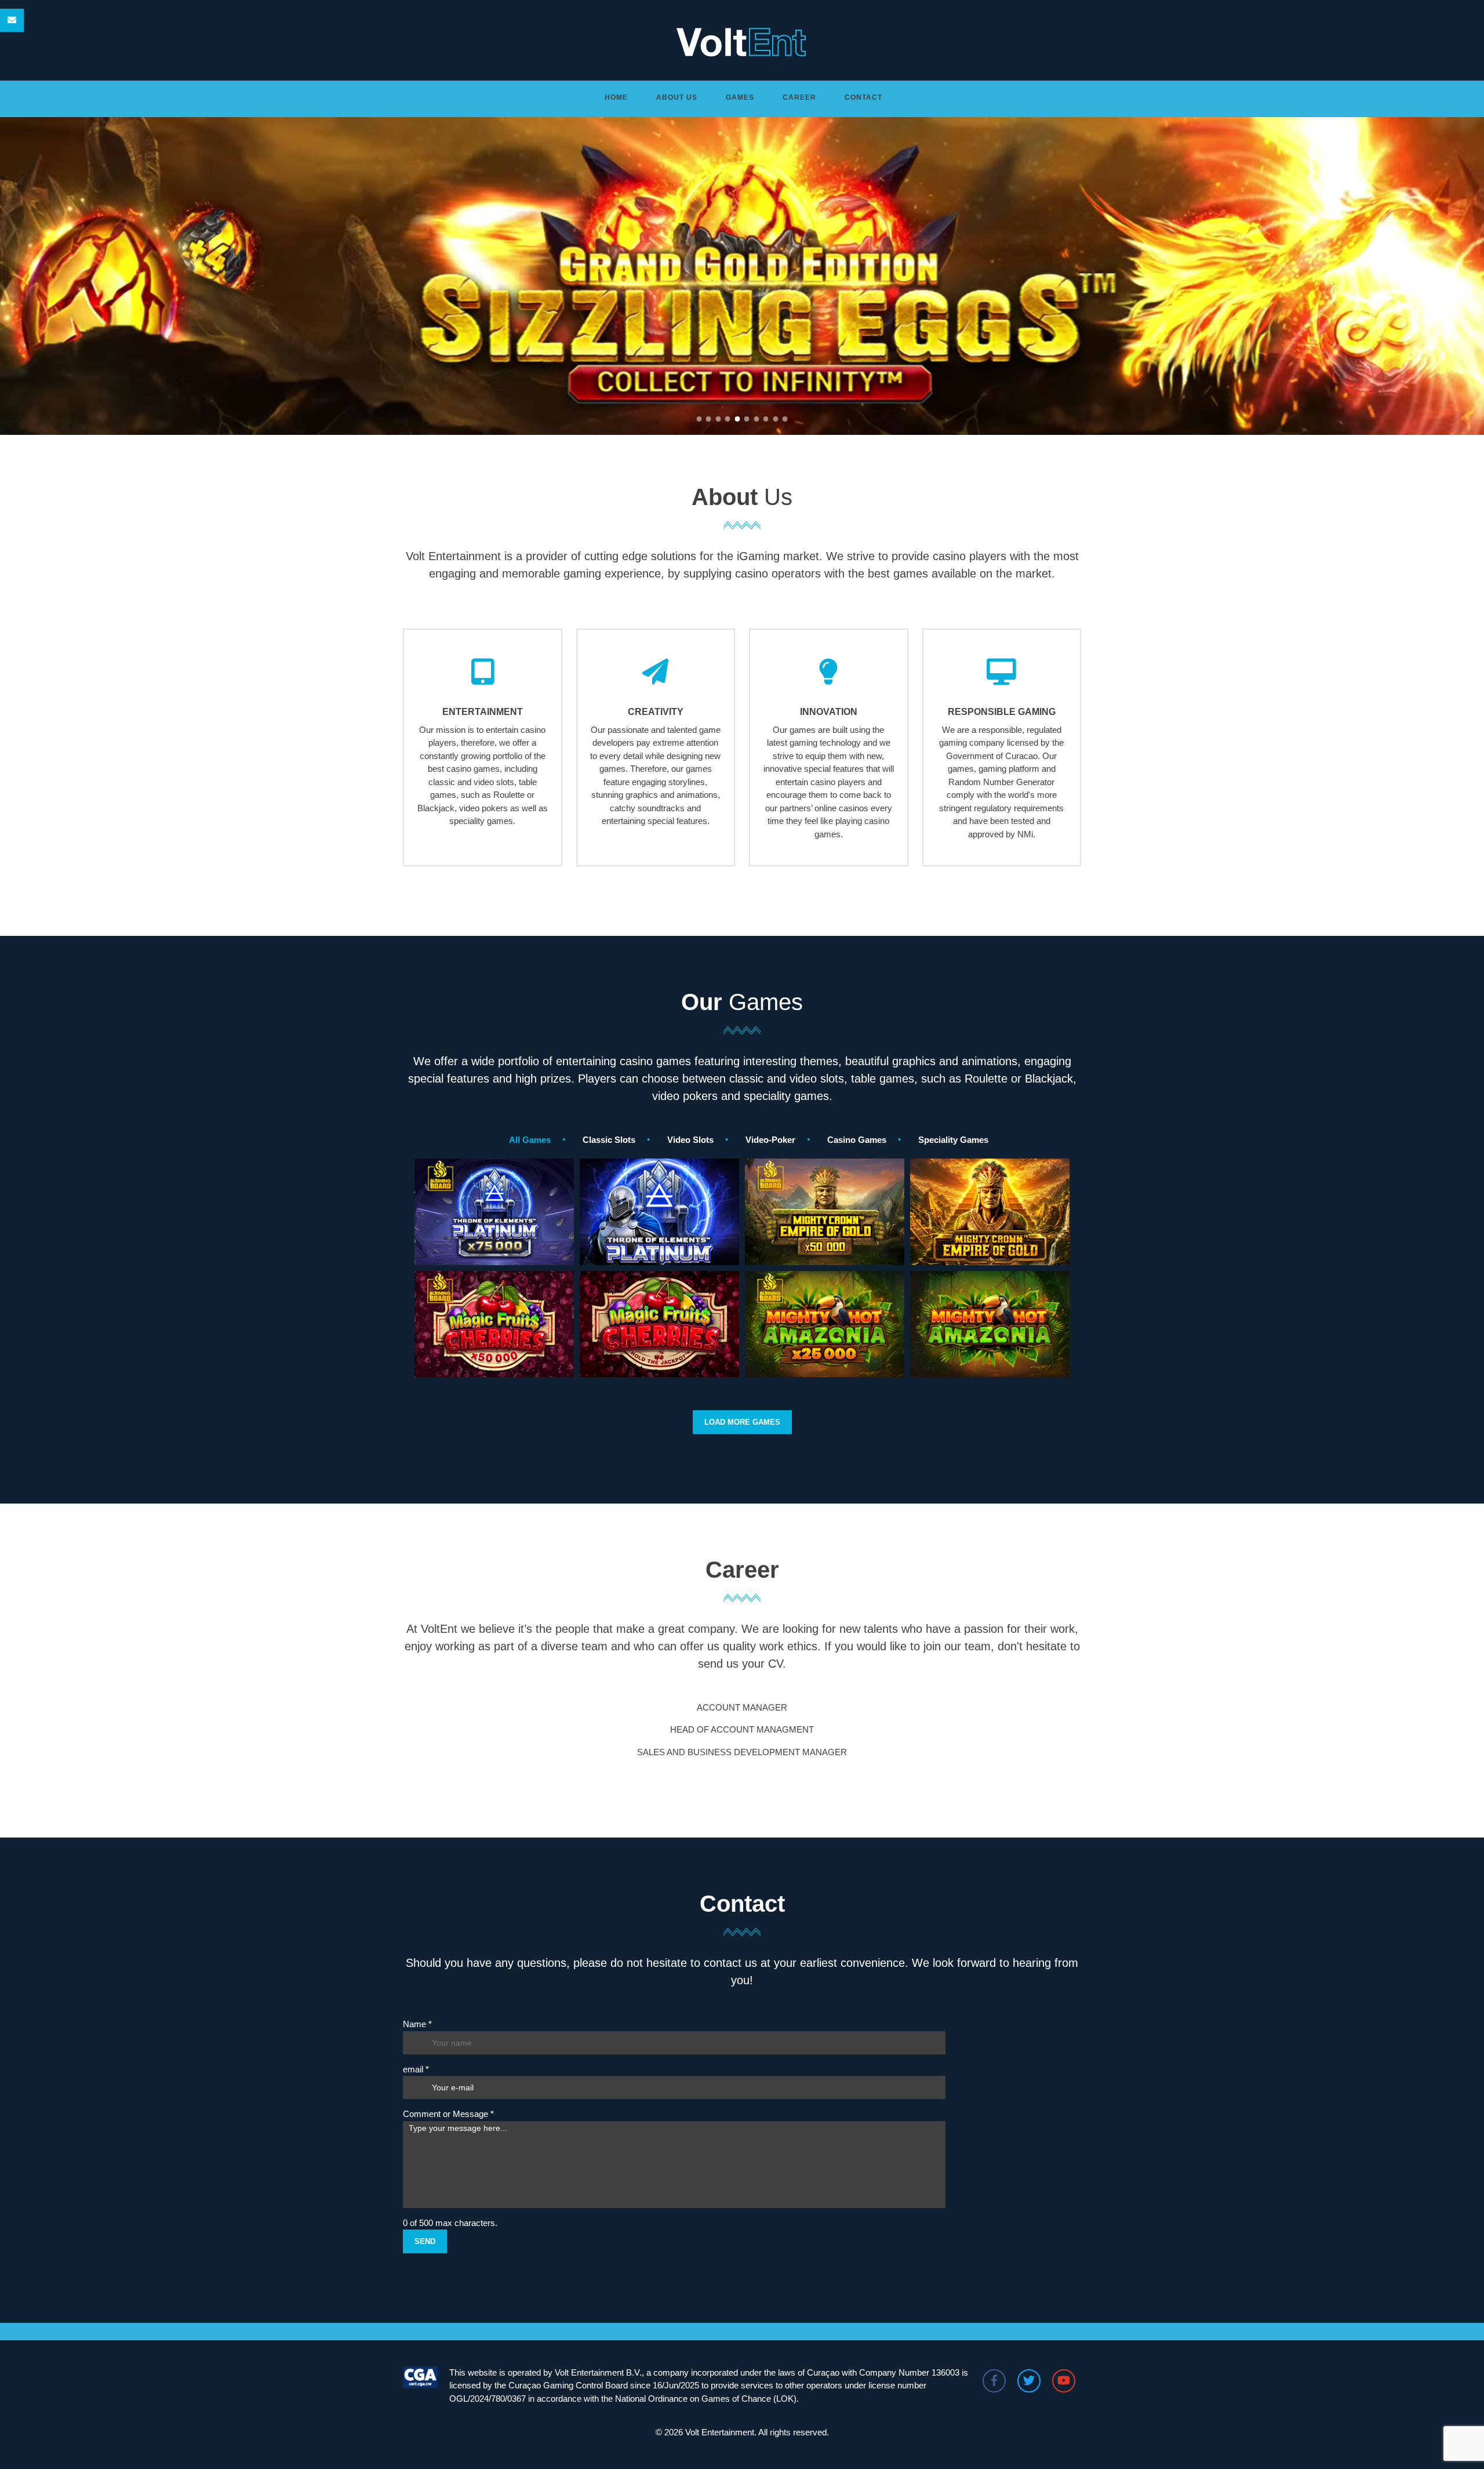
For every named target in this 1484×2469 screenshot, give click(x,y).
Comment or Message (448, 2114)
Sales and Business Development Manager (742, 1752)
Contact (863, 97)
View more (494, 1257)
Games (740, 97)
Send (425, 2241)
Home (616, 97)
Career (799, 97)
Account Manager (742, 1707)
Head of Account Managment (742, 1729)
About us (677, 97)
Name (417, 2024)
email (416, 2069)
